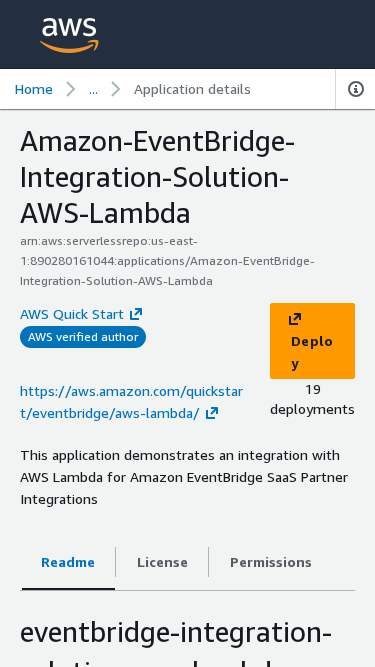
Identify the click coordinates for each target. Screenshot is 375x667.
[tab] (68, 562)
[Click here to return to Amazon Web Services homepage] (69, 35)
